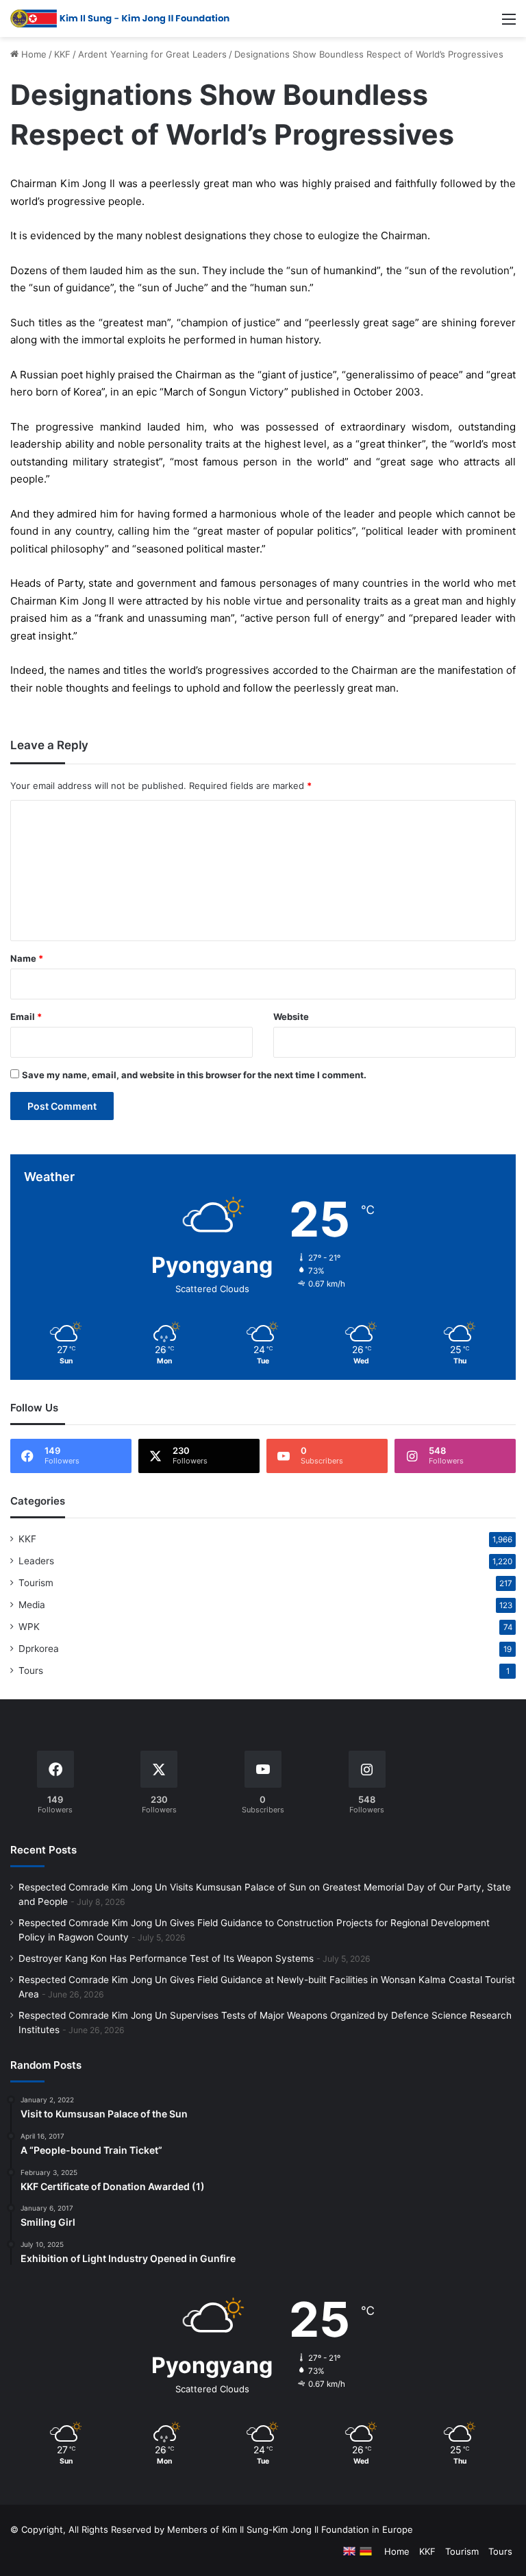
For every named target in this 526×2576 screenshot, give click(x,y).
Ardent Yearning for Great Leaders (152, 54)
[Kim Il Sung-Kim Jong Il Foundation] (120, 19)
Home (33, 54)
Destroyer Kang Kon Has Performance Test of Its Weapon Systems (166, 1958)
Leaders (36, 1561)
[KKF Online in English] (349, 2551)
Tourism (36, 1583)
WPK (29, 1627)
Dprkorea (39, 1649)
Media (32, 1605)
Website (291, 1017)
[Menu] (509, 24)
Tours (31, 1670)
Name (27, 958)
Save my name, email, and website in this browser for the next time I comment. (194, 1075)
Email (26, 1017)
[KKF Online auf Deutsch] (366, 2551)
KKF (62, 54)
